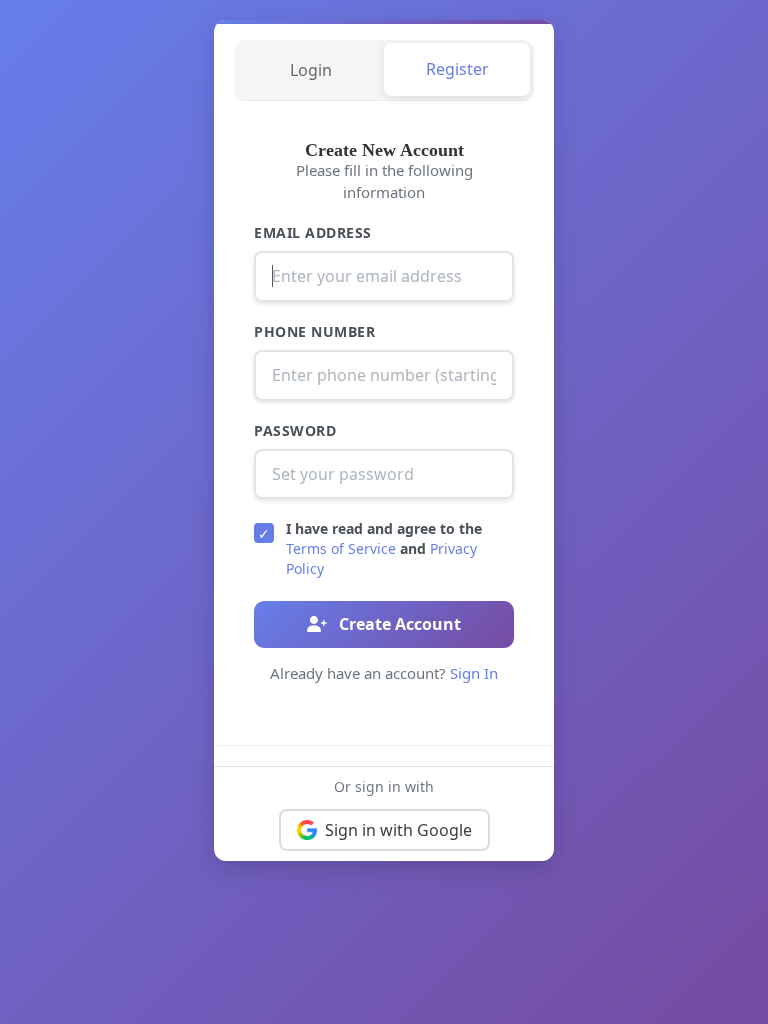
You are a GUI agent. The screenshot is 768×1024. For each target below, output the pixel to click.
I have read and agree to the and (384, 548)
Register (457, 69)
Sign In (474, 673)
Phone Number (314, 331)
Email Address (313, 232)
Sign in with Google (398, 830)
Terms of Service (341, 548)
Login (311, 70)
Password (295, 430)
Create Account (398, 624)
